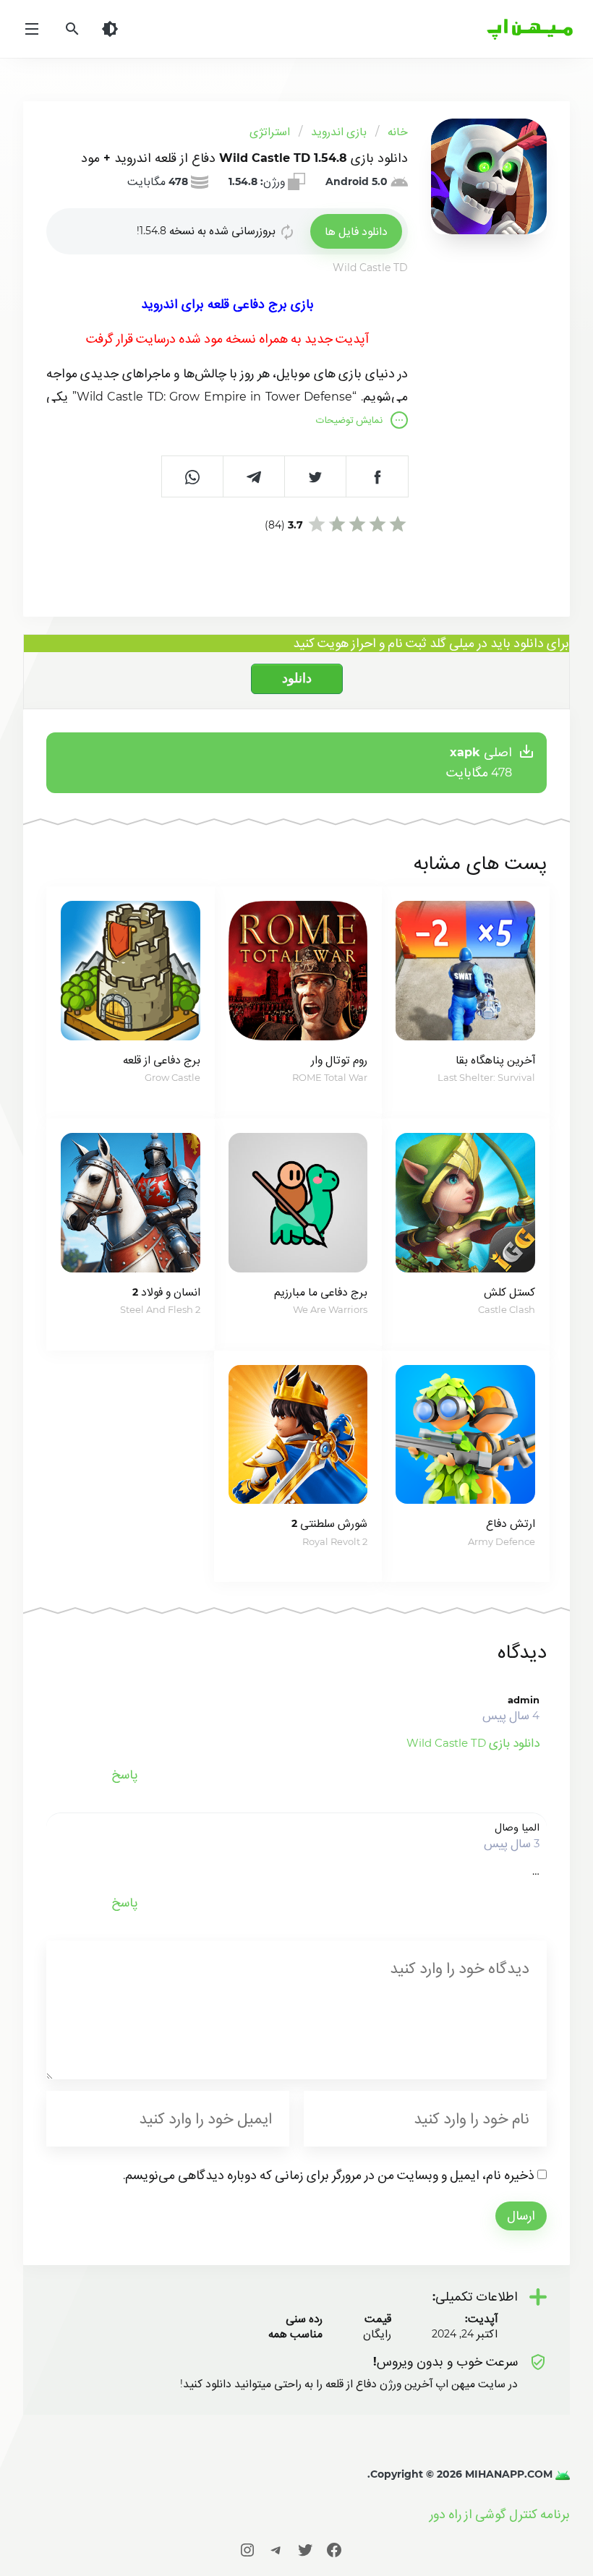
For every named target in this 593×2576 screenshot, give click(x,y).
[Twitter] (305, 2550)
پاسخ (125, 1775)
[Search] (72, 29)
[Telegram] (276, 2550)
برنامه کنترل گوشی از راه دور (500, 2514)
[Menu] (32, 29)
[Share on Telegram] (254, 476)
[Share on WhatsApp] (193, 476)
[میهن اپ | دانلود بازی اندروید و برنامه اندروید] (561, 2474)
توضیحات (349, 420)
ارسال (521, 2216)
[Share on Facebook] (377, 476)
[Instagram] (247, 2550)
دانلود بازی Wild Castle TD (473, 1743)
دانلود (297, 678)
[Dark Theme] (110, 29)
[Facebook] (334, 2550)
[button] (356, 231)
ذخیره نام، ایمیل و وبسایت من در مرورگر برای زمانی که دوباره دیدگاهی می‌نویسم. (329, 2175)
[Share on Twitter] (316, 476)
